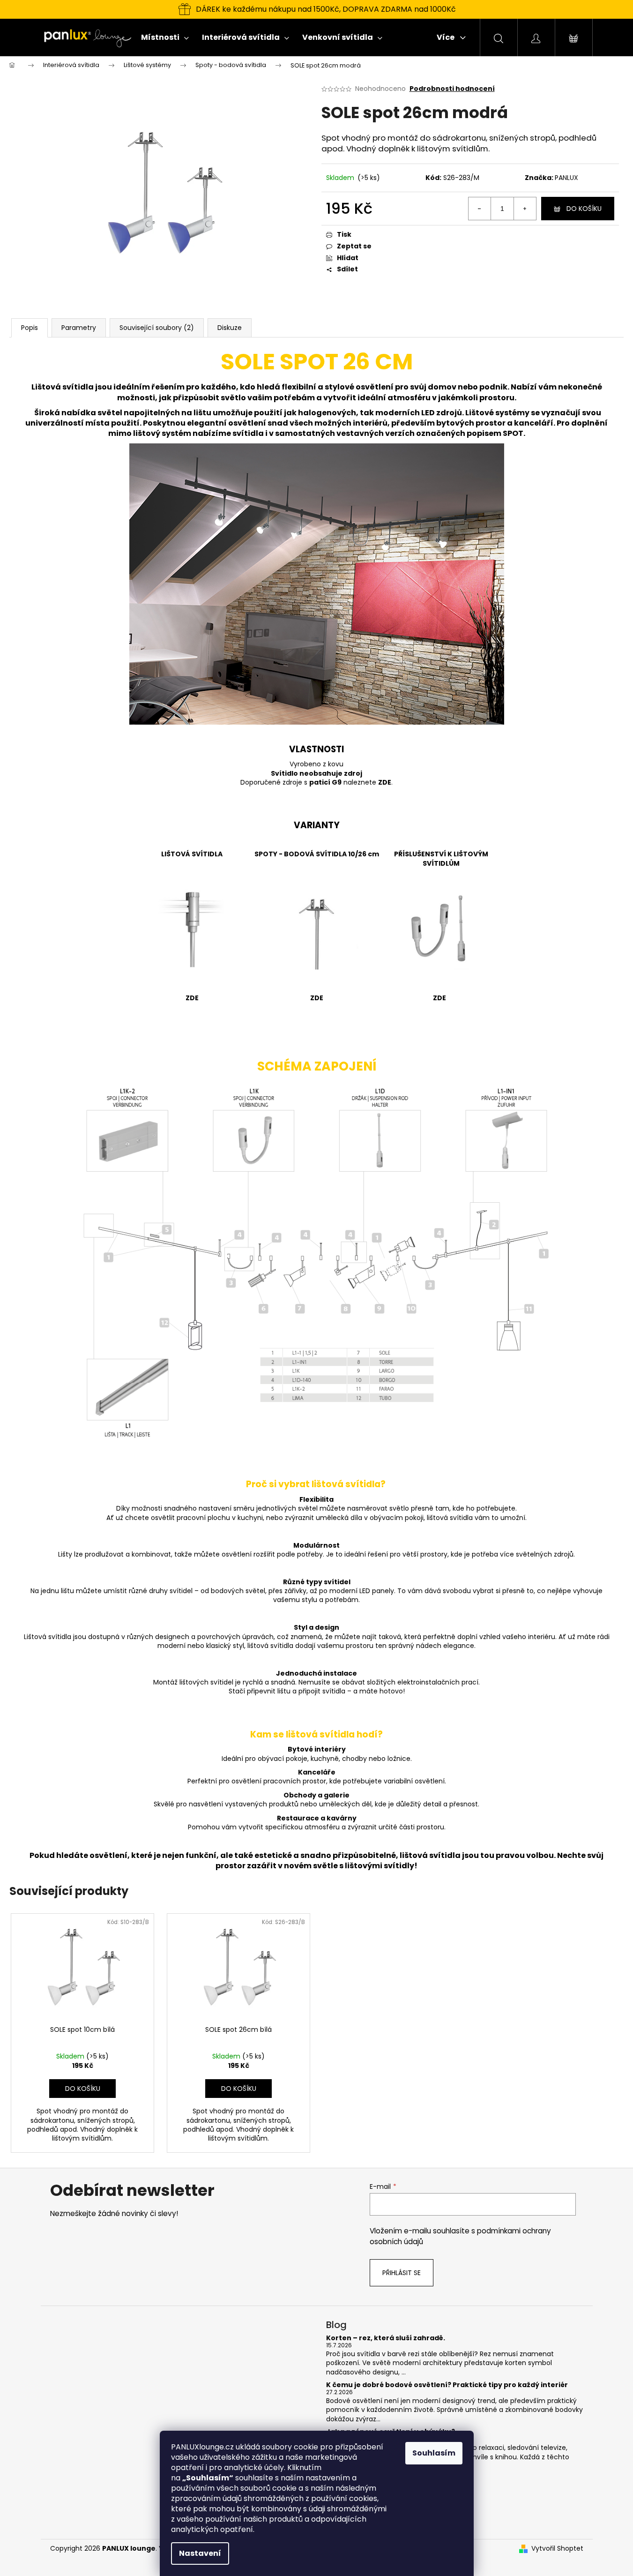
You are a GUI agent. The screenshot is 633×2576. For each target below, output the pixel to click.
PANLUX (566, 178)
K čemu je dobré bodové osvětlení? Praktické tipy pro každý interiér (447, 2385)
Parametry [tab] (79, 328)
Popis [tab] (30, 328)
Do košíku (584, 209)
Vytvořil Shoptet (557, 2549)
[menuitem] (165, 37)
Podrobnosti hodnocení (452, 89)
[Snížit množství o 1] (480, 209)
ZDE (385, 782)
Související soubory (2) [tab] (157, 328)
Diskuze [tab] (230, 328)
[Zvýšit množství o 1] (525, 209)
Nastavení (200, 2553)
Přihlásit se (402, 2273)
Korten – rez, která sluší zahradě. (386, 2338)
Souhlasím (434, 2453)
